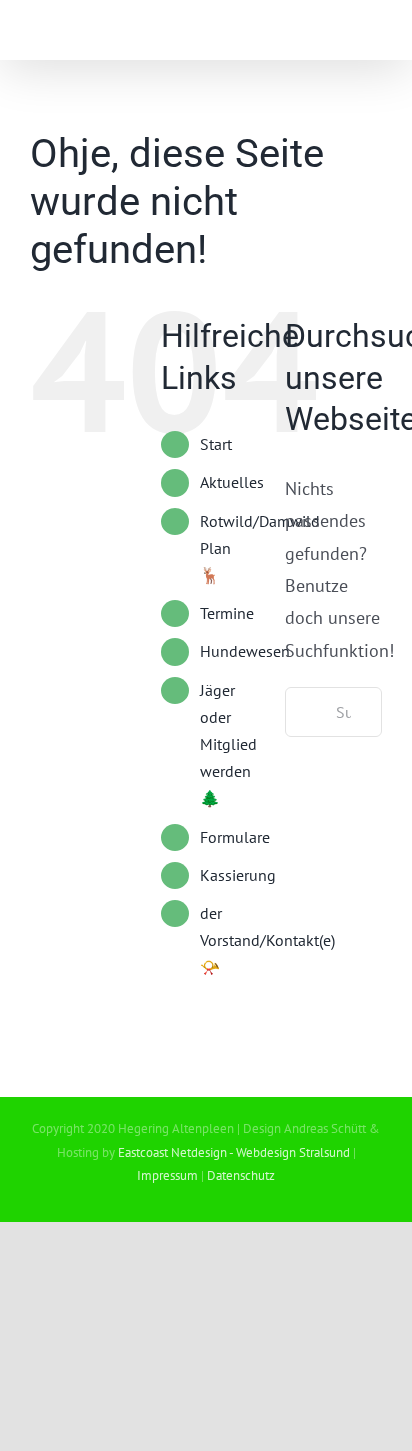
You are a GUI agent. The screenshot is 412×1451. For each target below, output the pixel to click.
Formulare (235, 837)
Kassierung (238, 875)
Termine (227, 613)
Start (216, 444)
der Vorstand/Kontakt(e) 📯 (267, 940)
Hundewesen (245, 651)
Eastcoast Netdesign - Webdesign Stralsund (234, 1152)
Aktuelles (232, 482)
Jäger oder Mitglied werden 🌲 (228, 744)
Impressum (167, 1175)
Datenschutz (241, 1175)
